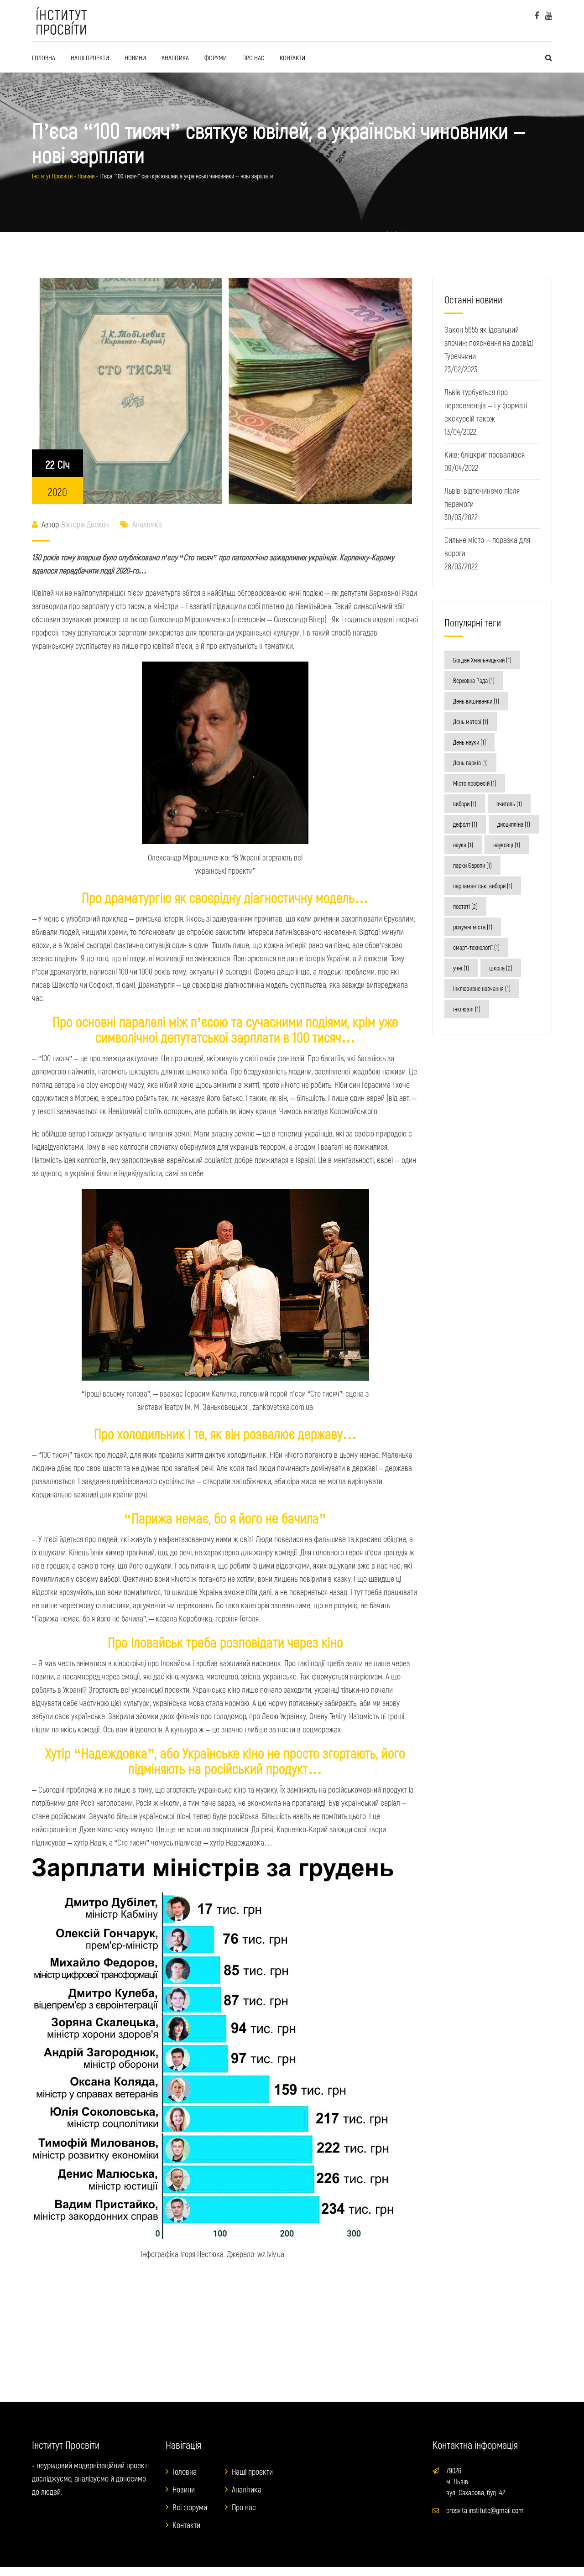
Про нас (253, 57)
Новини (135, 57)
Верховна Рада (474, 681)
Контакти (292, 57)
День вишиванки (476, 701)
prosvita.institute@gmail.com (485, 2510)
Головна (44, 57)
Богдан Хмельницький (482, 660)
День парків (470, 763)
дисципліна (514, 824)
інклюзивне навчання (482, 988)
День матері (471, 722)
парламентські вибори (483, 886)
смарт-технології (476, 947)
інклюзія (467, 1009)
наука (463, 845)
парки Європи (472, 865)
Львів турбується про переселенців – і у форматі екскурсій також (486, 405)
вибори (465, 804)
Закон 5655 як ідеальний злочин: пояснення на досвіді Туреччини (489, 343)
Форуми (216, 57)
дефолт (465, 824)
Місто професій (475, 783)
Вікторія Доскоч (85, 524)
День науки (469, 742)
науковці (507, 845)
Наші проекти (90, 57)
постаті (465, 906)
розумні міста (473, 927)
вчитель (509, 804)
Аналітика (175, 57)
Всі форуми (190, 2507)
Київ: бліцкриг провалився (485, 454)
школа (501, 968)
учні (461, 968)
